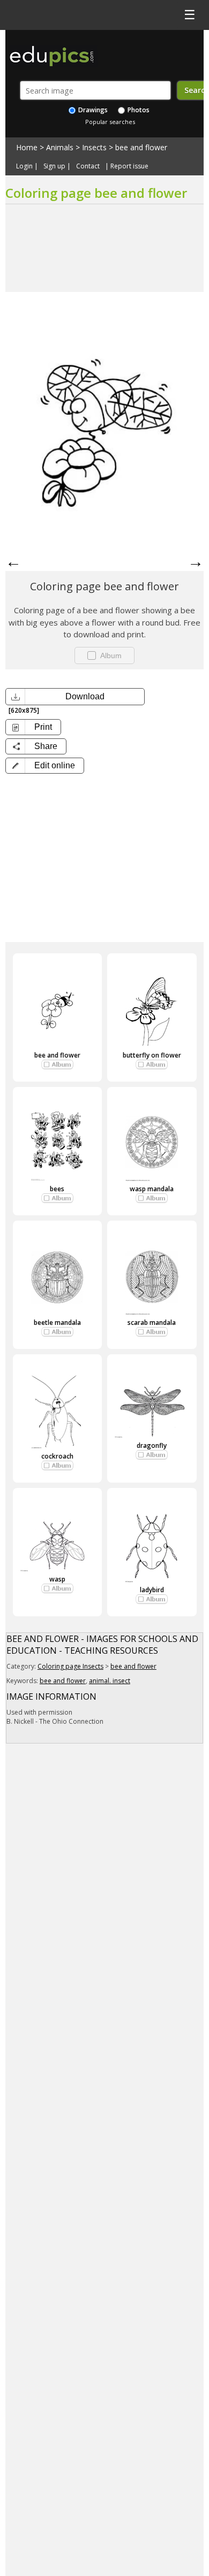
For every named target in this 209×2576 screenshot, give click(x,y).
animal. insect (110, 1681)
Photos (138, 110)
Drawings (92, 110)
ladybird (152, 1590)
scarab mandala (152, 1322)
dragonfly (152, 1445)
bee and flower (141, 147)
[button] (45, 766)
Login (24, 166)
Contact (88, 166)
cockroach (57, 1456)
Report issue (129, 166)
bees (57, 1189)
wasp (57, 1579)
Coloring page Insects (70, 1666)
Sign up (54, 166)
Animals (60, 147)
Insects (94, 147)
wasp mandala (152, 1189)
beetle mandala (57, 1322)
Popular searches (110, 122)
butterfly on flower (152, 1055)
